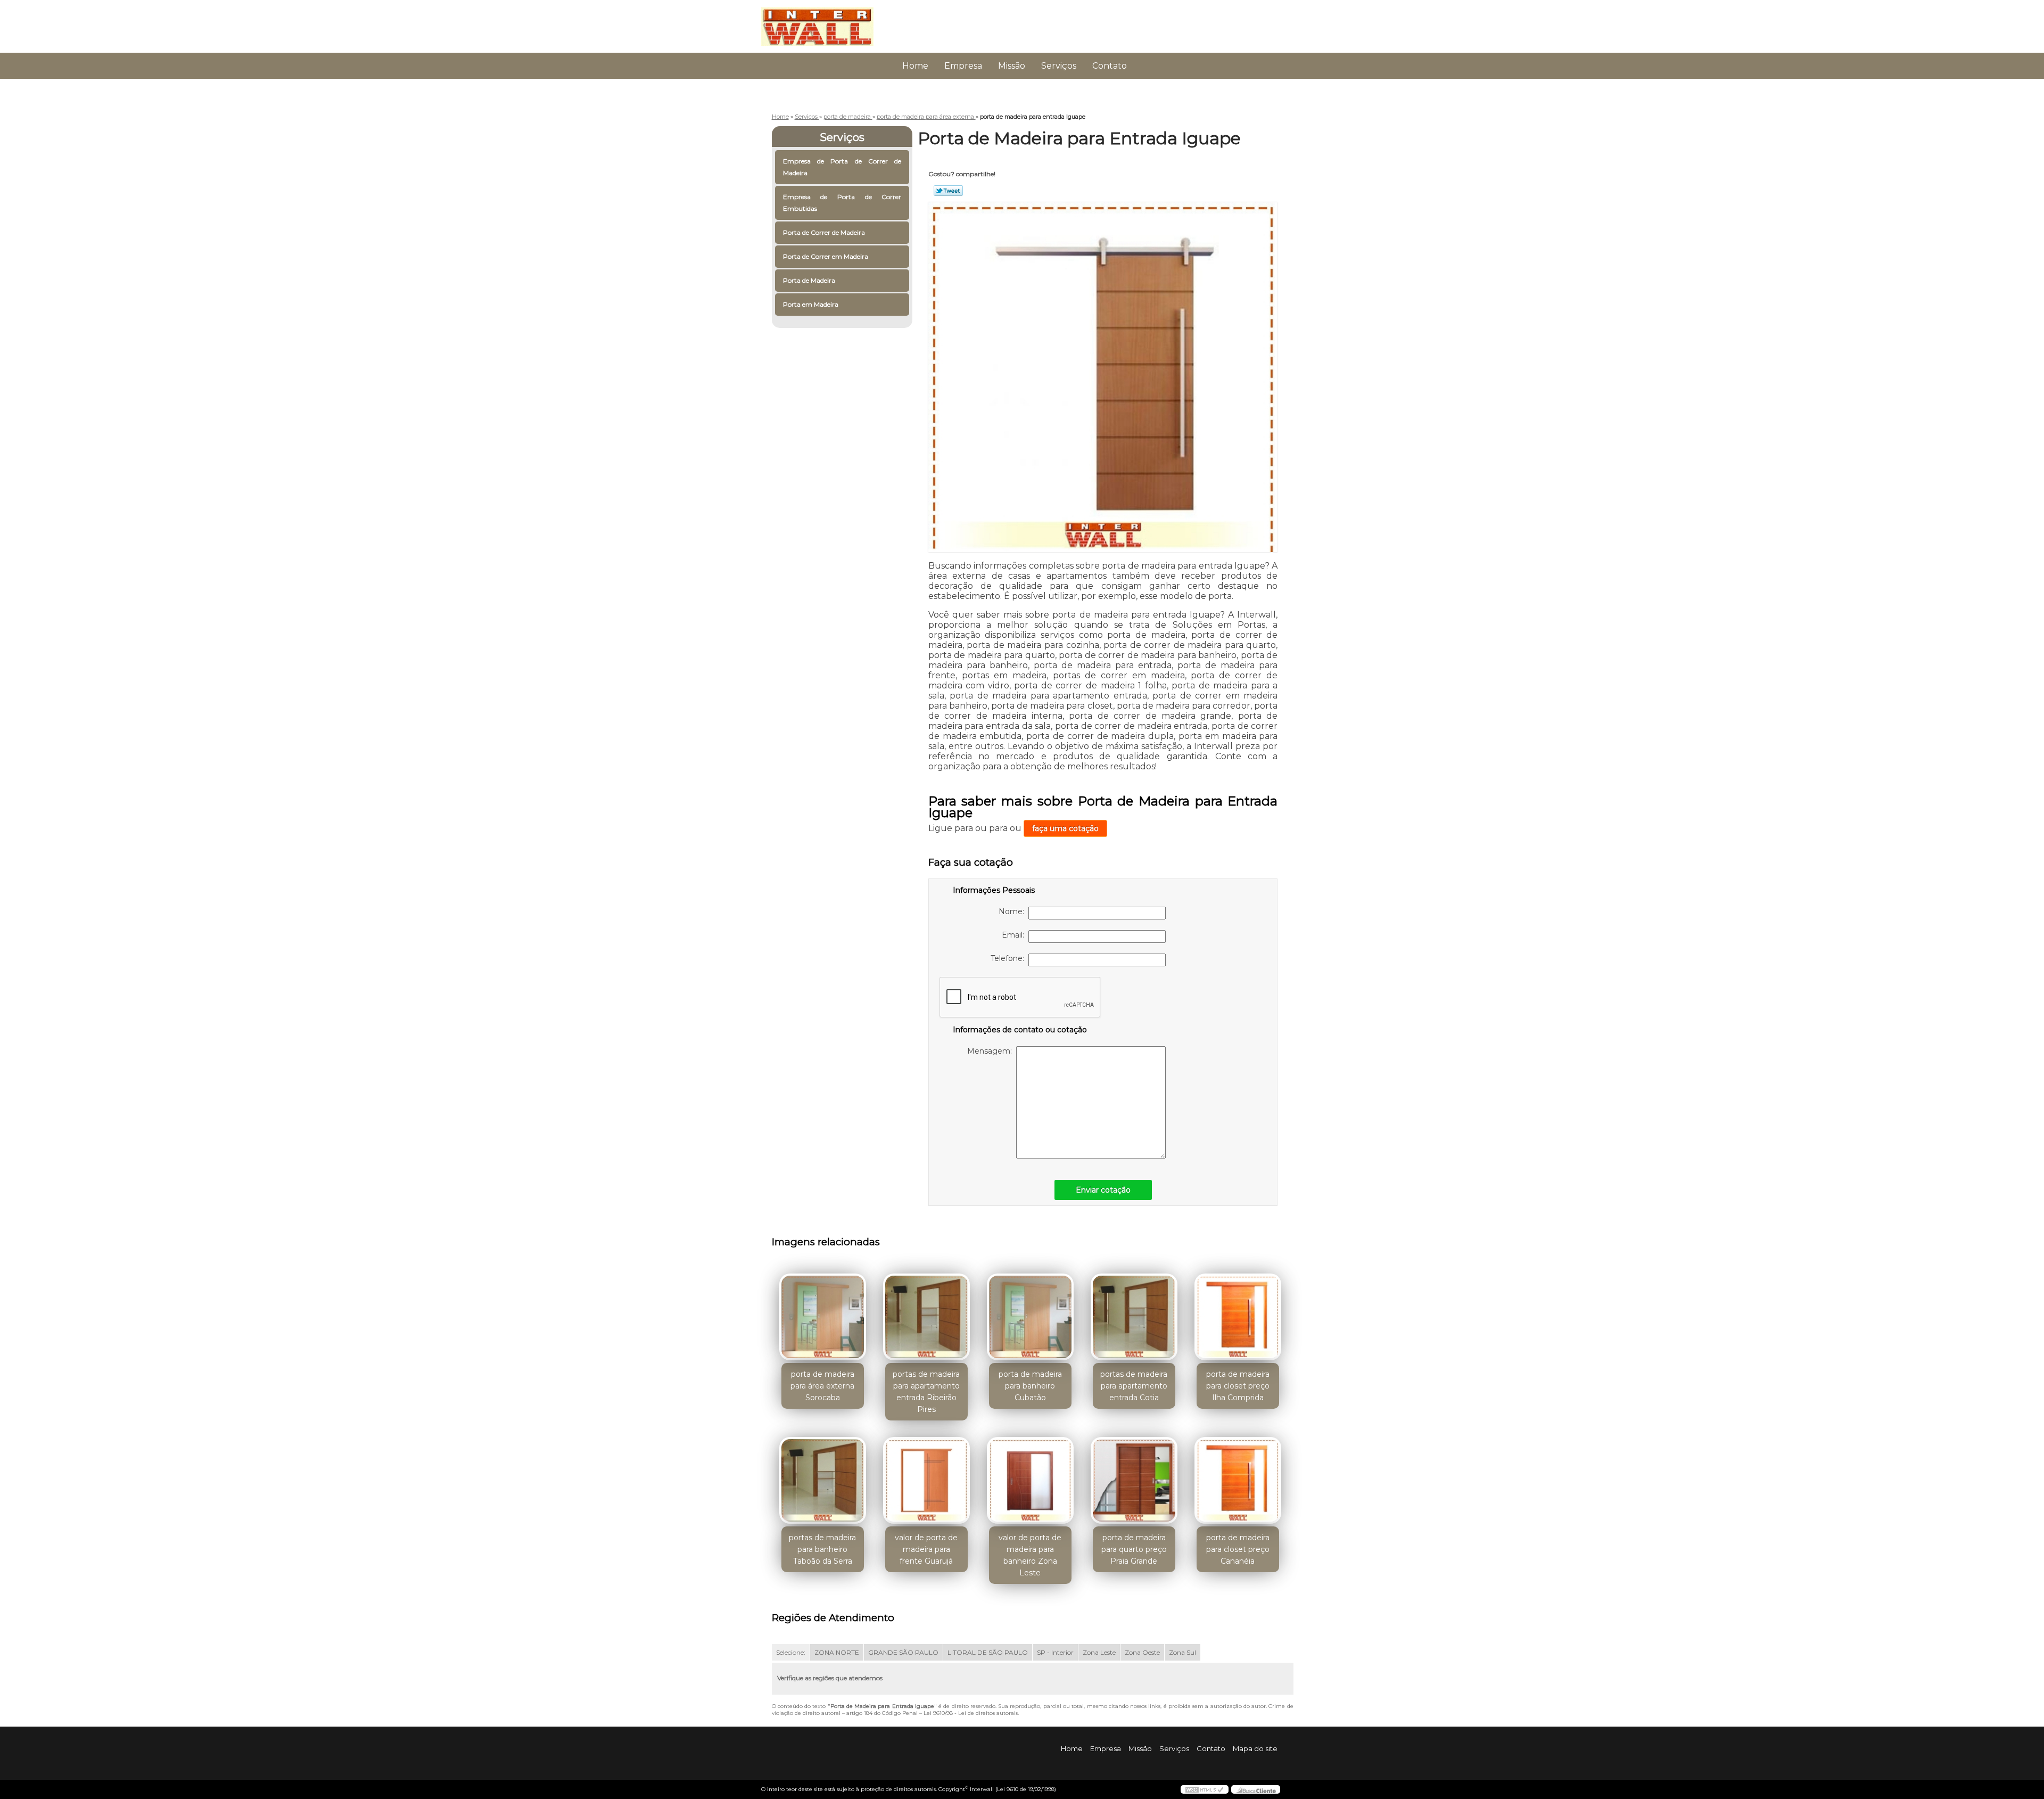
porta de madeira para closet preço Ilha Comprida (1238, 1386)
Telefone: (1009, 958)
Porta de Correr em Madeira (826, 256)
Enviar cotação (1103, 1190)
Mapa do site (1255, 1748)
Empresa (963, 66)
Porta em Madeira (811, 304)
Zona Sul (1182, 1652)
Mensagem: (992, 1051)
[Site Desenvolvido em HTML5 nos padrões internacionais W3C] (1205, 1789)
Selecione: (791, 1652)
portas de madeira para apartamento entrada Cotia (1134, 1386)
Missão (1012, 66)
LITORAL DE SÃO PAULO (988, 1652)
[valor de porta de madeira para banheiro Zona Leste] (1030, 1480)
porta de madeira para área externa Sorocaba (822, 1386)
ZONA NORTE (837, 1652)
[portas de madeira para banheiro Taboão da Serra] (823, 1480)
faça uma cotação (1065, 828)
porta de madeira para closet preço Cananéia (1238, 1549)
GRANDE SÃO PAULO (903, 1652)
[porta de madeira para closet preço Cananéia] (1238, 1480)
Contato (1110, 66)
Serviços (1059, 66)
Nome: (1013, 911)
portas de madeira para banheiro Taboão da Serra (822, 1549)
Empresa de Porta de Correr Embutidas (842, 203)
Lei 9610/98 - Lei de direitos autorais (971, 1713)
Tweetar (948, 191)
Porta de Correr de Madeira (824, 232)
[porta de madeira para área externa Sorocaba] (823, 1317)
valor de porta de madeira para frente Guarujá (926, 1549)
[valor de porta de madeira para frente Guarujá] (926, 1480)
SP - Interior (1055, 1652)
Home (915, 66)
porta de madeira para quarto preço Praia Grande (1134, 1549)
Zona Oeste (1142, 1652)
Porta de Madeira (809, 280)
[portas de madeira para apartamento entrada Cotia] (1134, 1317)
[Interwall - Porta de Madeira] (822, 21)
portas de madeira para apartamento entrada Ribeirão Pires (926, 1392)
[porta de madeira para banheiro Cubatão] (1030, 1317)
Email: (1015, 935)
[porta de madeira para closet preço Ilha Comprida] (1238, 1317)
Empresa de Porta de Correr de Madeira (842, 167)
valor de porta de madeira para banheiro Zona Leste (1030, 1555)
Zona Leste (1099, 1652)
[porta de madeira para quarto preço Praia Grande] (1134, 1480)
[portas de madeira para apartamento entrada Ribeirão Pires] (926, 1317)
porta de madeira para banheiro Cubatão (1030, 1386)
